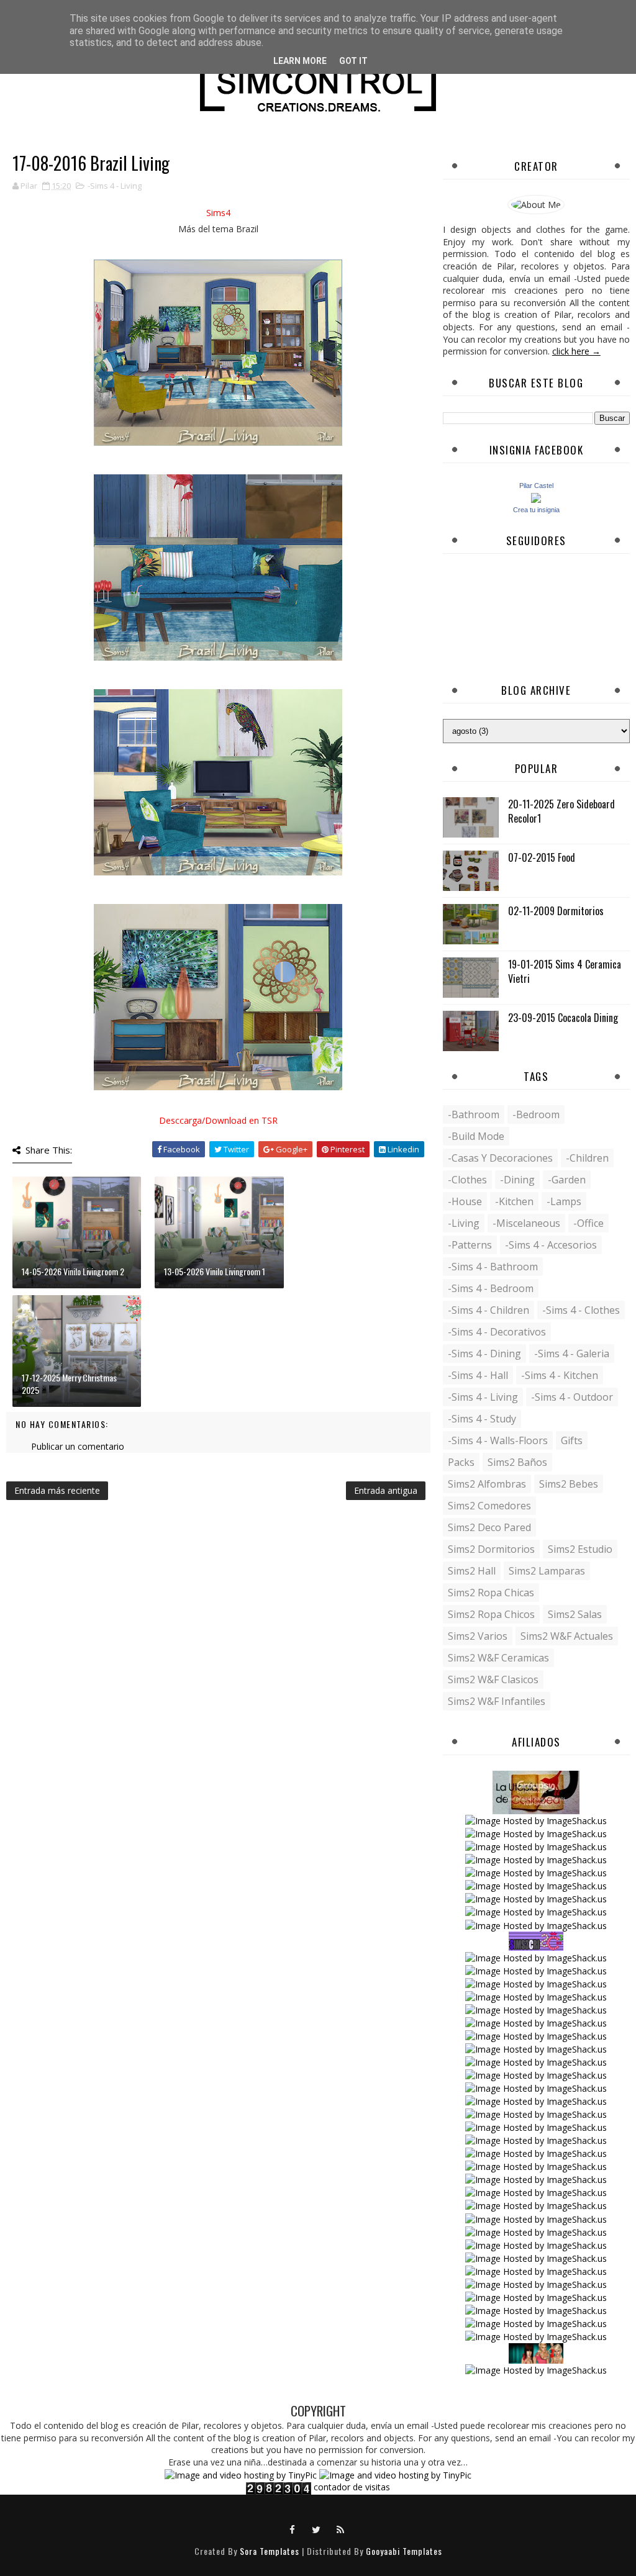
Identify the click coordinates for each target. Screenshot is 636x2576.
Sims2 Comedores (489, 1506)
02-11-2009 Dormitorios (556, 911)
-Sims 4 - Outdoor (572, 1397)
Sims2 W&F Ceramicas (498, 1658)
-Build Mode (476, 1136)
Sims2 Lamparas (547, 1571)
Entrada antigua (386, 1490)
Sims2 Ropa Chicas (491, 1593)
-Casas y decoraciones (500, 1158)
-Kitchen (514, 1201)
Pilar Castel (536, 486)
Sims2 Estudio (580, 1549)
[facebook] (293, 2529)
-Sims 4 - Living (115, 186)
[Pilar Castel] (536, 496)
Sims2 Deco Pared (489, 1527)
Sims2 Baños (517, 1462)
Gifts (572, 1440)
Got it (353, 61)
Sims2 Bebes (569, 1484)
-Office (588, 1223)
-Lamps (564, 1201)
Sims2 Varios (478, 1636)
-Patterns (470, 1245)
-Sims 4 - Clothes (581, 1310)
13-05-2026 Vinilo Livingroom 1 (215, 1271)
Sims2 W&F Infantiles (497, 1701)
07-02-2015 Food (542, 857)
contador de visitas (352, 2487)
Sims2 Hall (472, 1571)
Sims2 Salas (575, 1614)
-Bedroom (536, 1114)
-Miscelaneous (526, 1223)
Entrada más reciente (57, 1490)
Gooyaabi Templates (404, 2551)
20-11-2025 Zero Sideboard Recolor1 (561, 811)
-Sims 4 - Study (482, 1419)
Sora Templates (270, 2551)
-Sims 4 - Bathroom (493, 1267)
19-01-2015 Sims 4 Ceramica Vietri (565, 971)
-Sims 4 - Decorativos (497, 1332)
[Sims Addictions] (536, 2352)
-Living (464, 1223)
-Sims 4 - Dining (484, 1354)
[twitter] (317, 2529)
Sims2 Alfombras (487, 1484)
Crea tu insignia (536, 510)
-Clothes (467, 1180)
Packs (461, 1462)
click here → (576, 351)
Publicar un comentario (78, 1446)
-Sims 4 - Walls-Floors (498, 1440)
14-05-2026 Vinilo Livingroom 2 (73, 1271)
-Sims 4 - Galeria (572, 1354)
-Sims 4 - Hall (478, 1375)
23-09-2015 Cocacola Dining (563, 1018)
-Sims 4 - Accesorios (551, 1245)
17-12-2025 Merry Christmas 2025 (69, 1384)
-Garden (567, 1180)
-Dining (517, 1180)
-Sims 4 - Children (488, 1310)
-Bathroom (474, 1114)
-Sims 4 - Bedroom (491, 1288)
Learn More (300, 61)
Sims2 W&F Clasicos (493, 1679)
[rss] (341, 2529)
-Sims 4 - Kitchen (560, 1375)
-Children (587, 1158)
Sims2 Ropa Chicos (491, 1614)
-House (465, 1201)
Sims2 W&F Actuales (567, 1636)
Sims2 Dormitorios (491, 1549)
